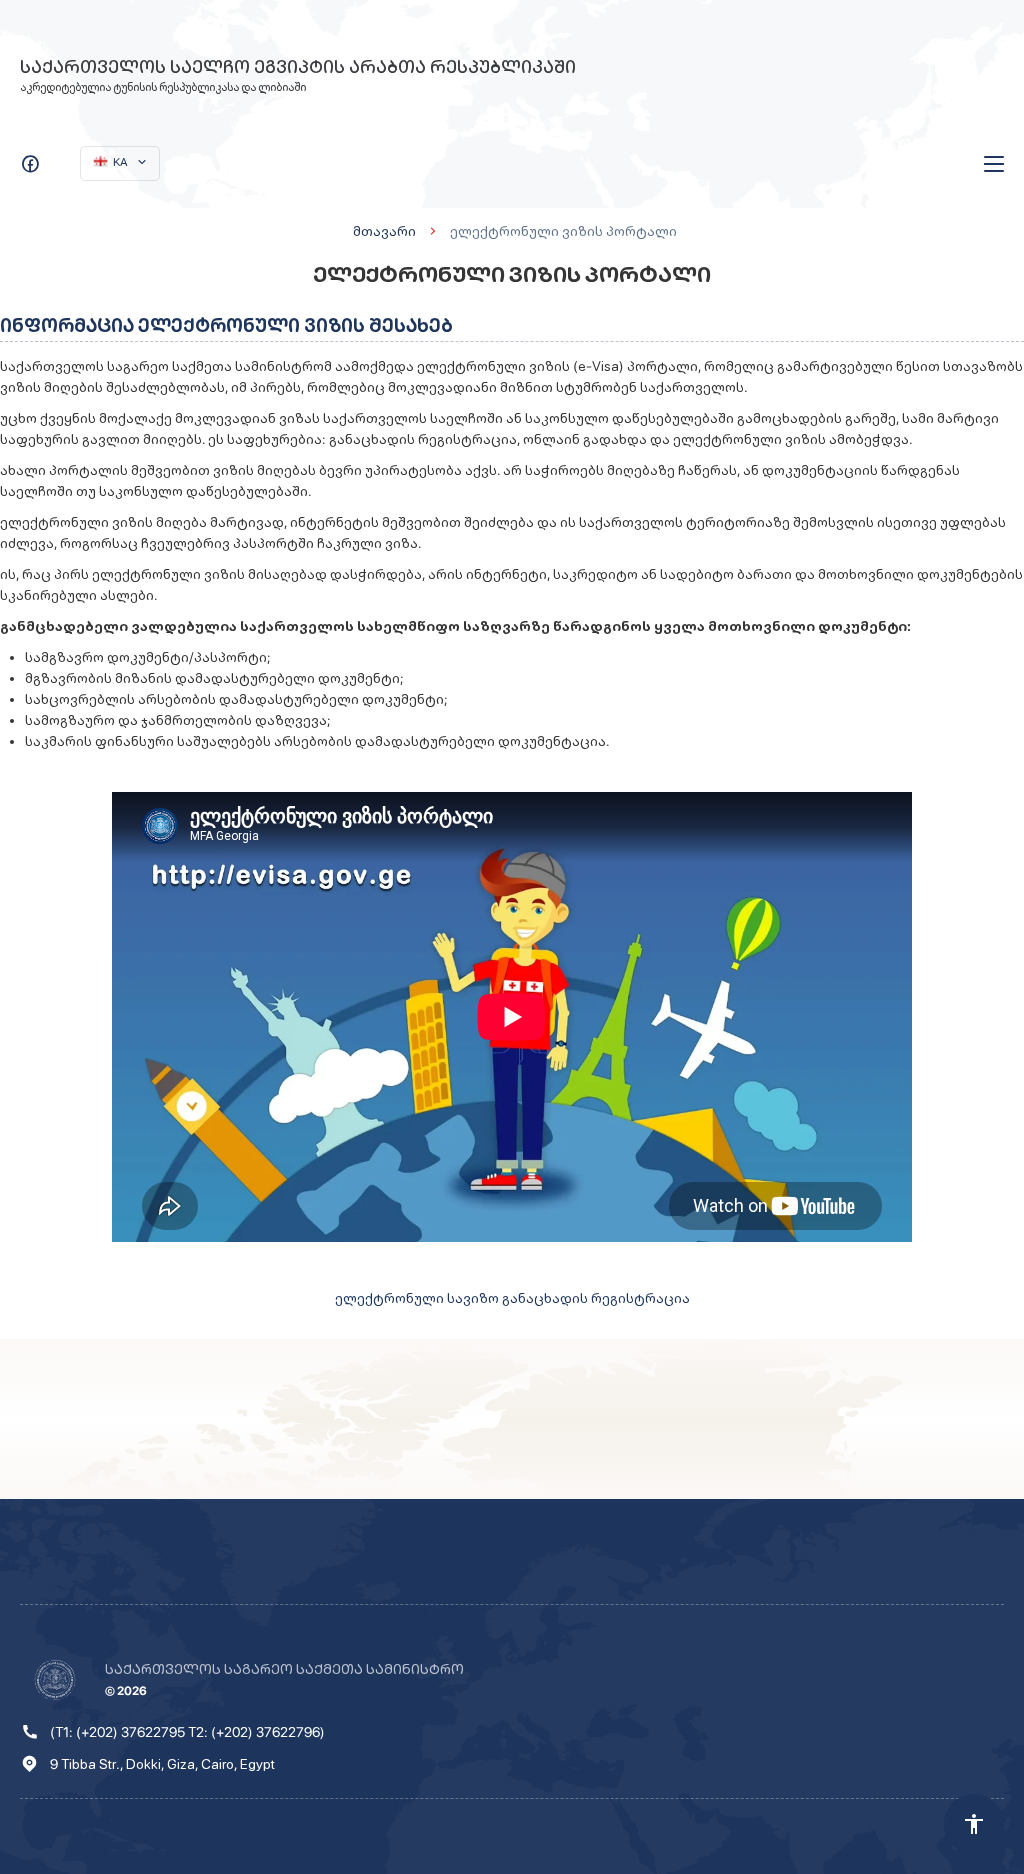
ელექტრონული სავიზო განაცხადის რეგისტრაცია (512, 1298)
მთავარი (384, 231)
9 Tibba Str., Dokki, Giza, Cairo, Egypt (162, 1764)
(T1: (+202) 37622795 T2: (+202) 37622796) (187, 1732)
